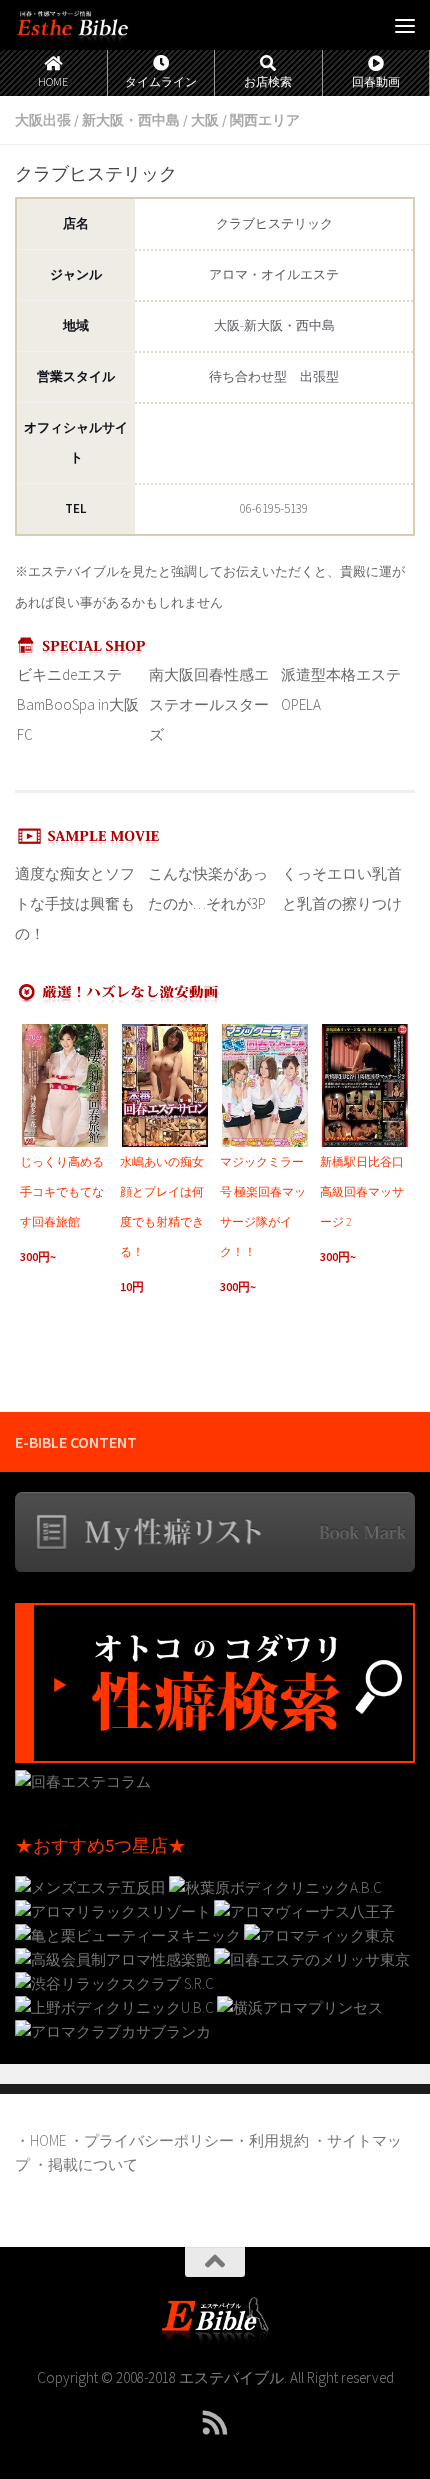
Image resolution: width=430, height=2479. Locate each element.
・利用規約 (271, 2140)
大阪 (205, 120)
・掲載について (85, 2164)
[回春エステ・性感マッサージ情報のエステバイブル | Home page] (92, 25)
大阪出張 (43, 120)
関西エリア (265, 120)
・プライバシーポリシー (151, 2140)
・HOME (40, 2140)
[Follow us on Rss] (215, 2423)
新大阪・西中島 (131, 120)
